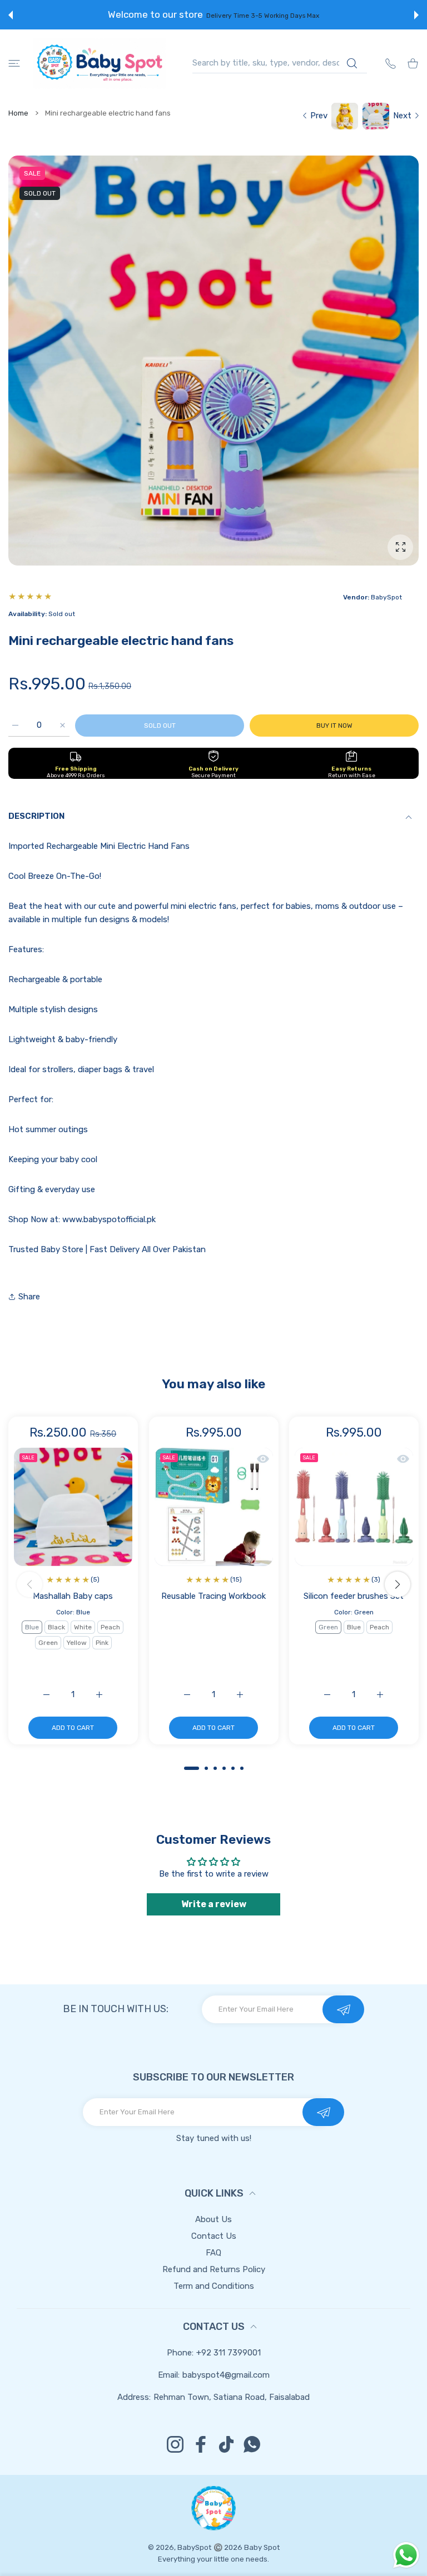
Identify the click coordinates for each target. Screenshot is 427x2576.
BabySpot (194, 2547)
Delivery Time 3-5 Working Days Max (263, 16)
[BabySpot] (100, 63)
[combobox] (280, 63)
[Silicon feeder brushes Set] (354, 1507)
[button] (11, 15)
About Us (213, 2219)
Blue (32, 1627)
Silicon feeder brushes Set (354, 1596)
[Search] (352, 63)
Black (56, 1627)
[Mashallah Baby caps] (73, 1507)
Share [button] (29, 1297)
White (83, 1627)
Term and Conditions (214, 2286)
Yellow (77, 1643)
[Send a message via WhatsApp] (406, 2555)
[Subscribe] (343, 2009)
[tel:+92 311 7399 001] (391, 63)
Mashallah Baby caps (73, 1596)
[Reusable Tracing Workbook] (214, 1507)
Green (48, 1643)
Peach (110, 1627)
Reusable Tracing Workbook (213, 1596)
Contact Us (214, 2236)
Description (36, 816)
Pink (102, 1643)
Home (18, 113)
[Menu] (14, 63)
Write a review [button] (214, 1904)
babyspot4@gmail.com (226, 2375)
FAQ (213, 2253)
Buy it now (334, 726)
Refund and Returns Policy (214, 2269)
